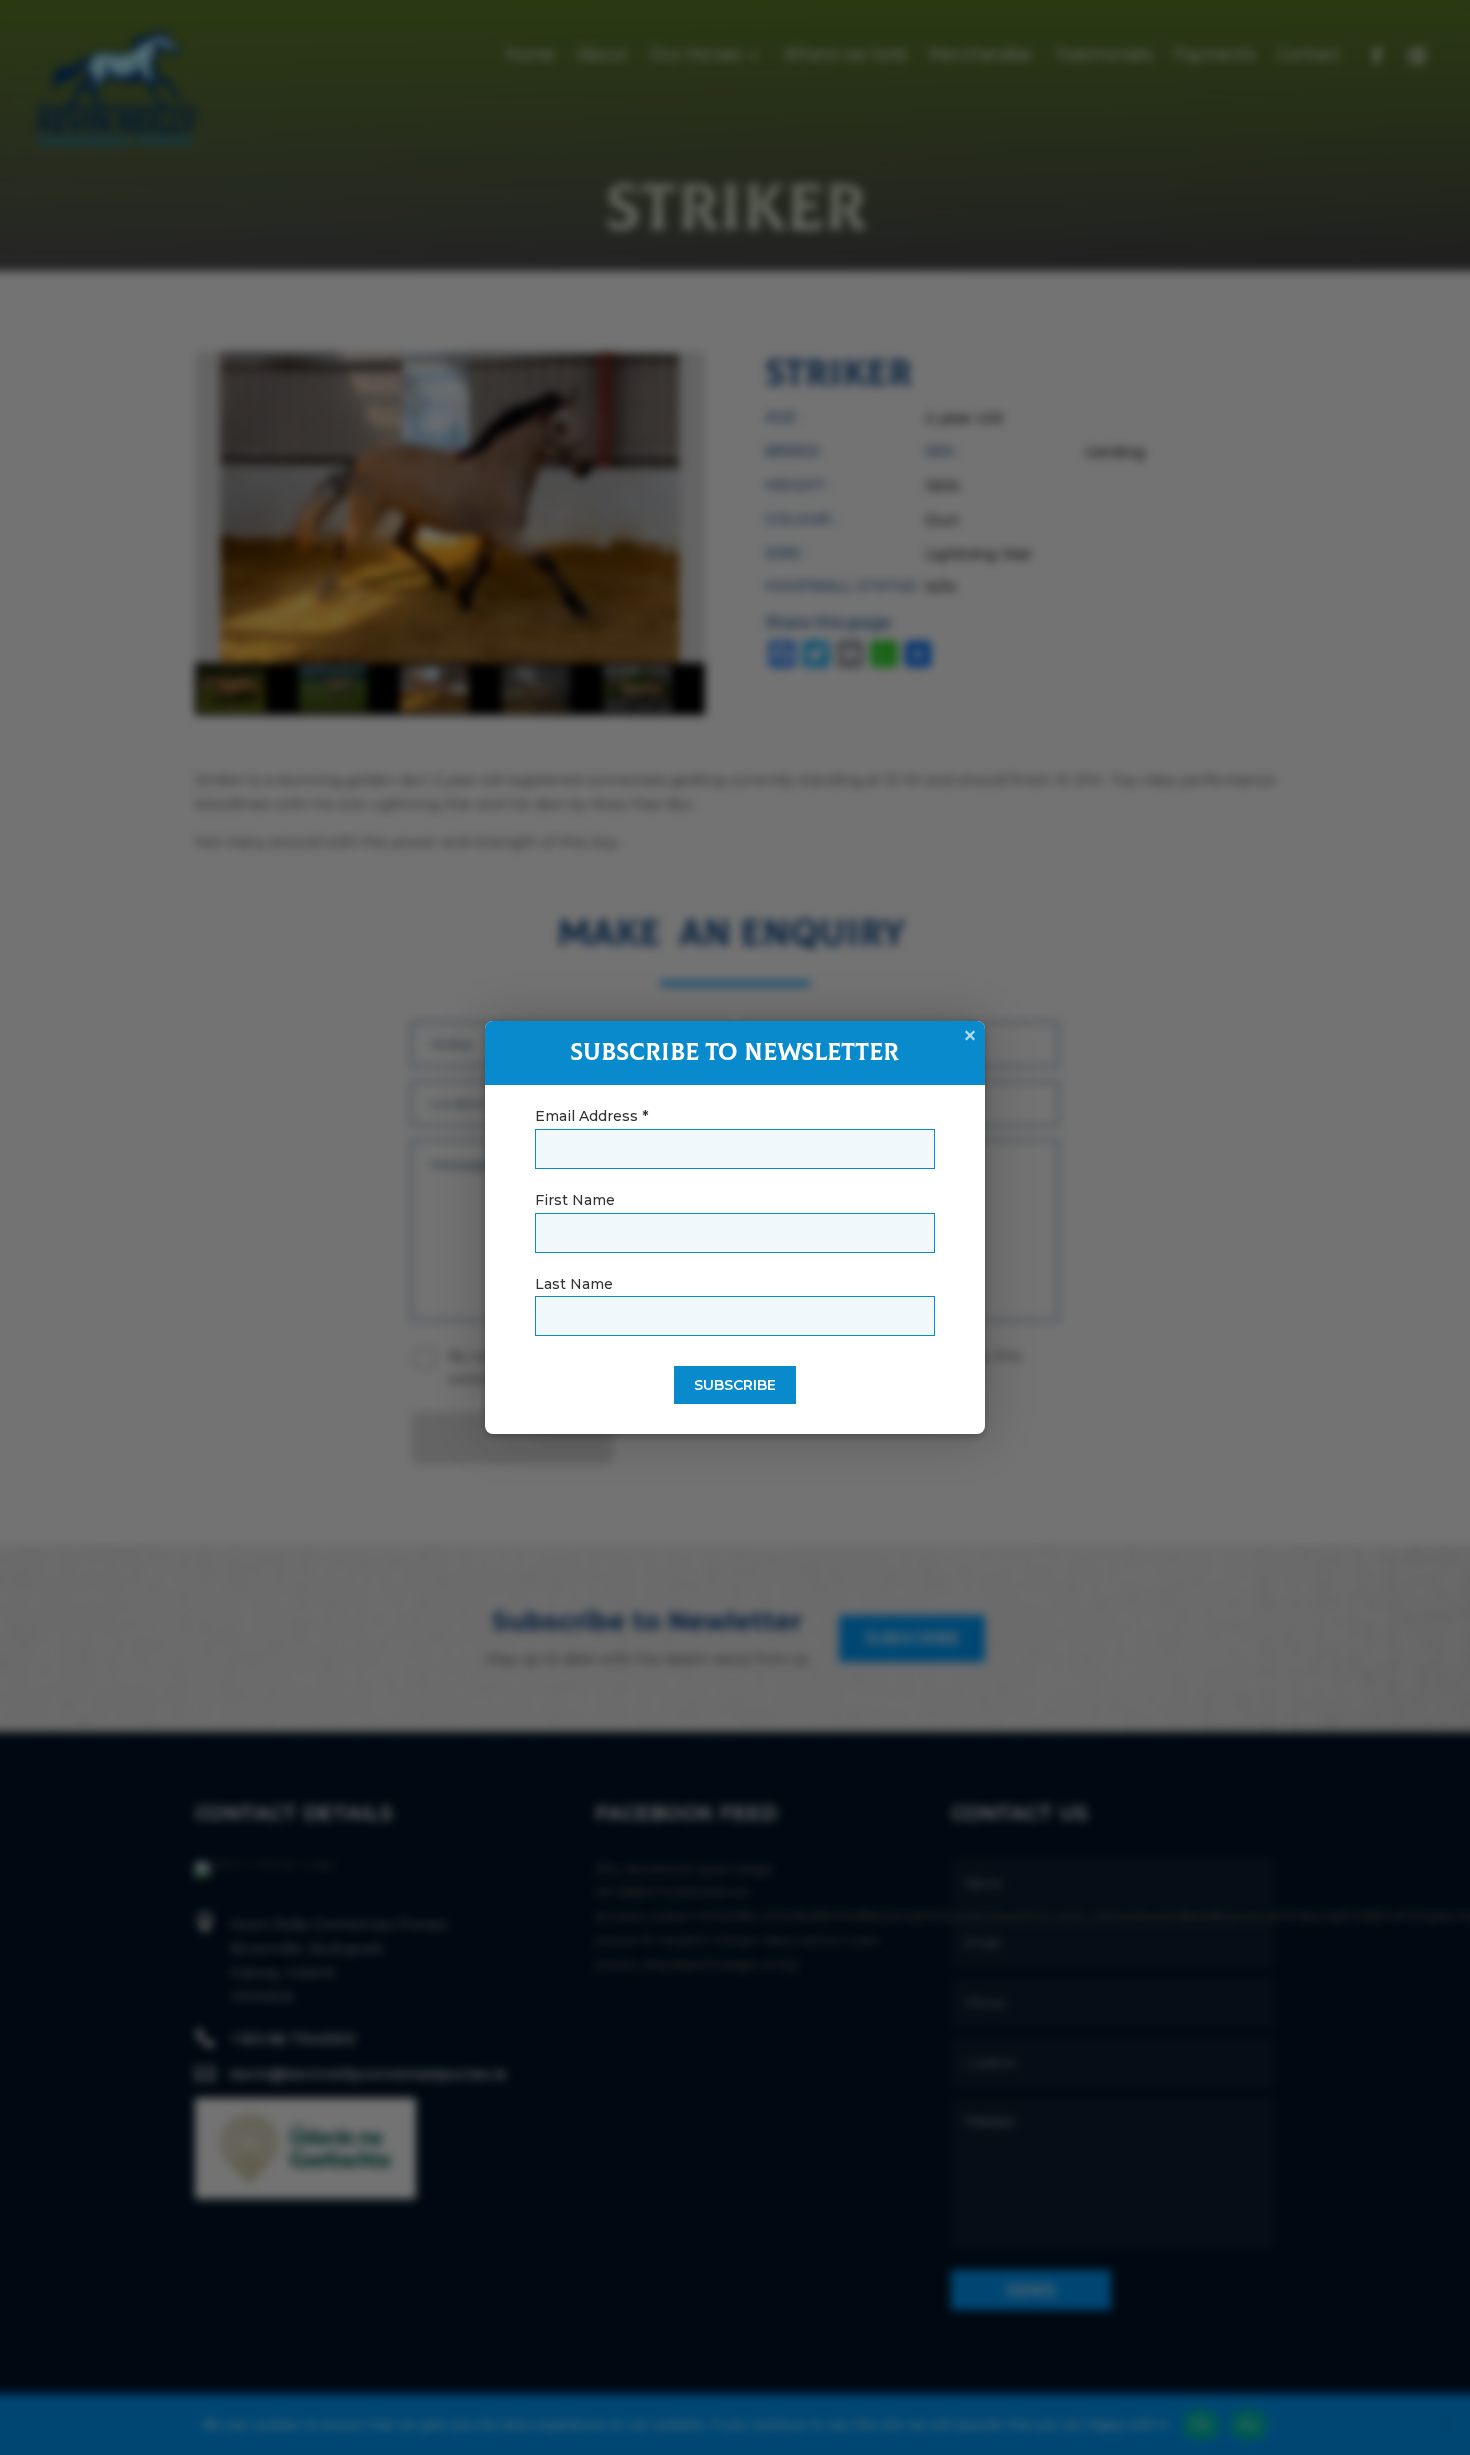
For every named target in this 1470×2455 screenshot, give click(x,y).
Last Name (574, 1284)
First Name (575, 1200)
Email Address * (591, 1116)
